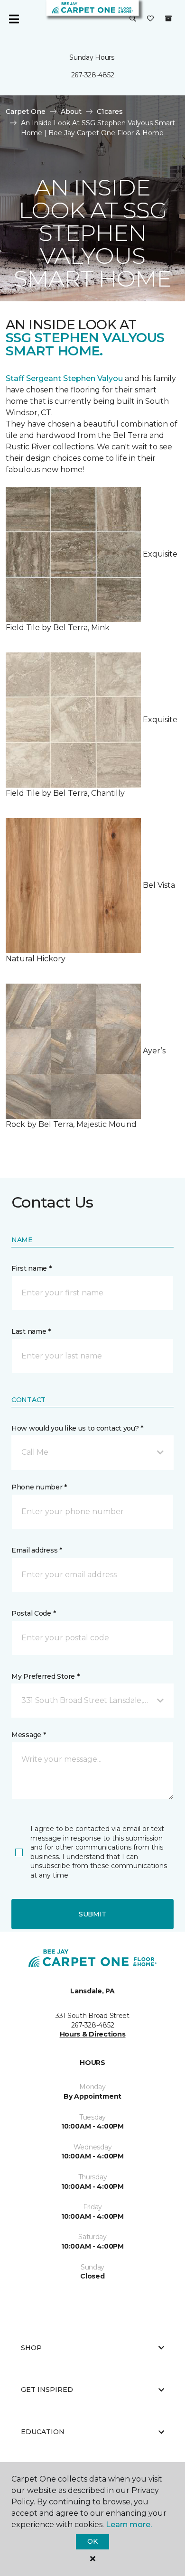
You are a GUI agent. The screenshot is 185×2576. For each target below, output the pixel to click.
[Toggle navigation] (14, 19)
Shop (31, 2348)
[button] (133, 19)
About (71, 112)
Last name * (31, 1331)
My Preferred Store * (45, 1676)
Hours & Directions (93, 2034)
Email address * (37, 1550)
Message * (28, 1735)
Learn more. (129, 2525)
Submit (92, 1914)
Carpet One (26, 112)
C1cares (110, 112)
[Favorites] (150, 19)
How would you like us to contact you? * (77, 1428)
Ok (92, 2541)
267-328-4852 (93, 75)
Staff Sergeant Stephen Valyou (64, 378)
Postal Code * (33, 1613)
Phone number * (39, 1487)
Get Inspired (47, 2390)
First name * (32, 1268)
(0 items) (168, 19)
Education (43, 2432)
